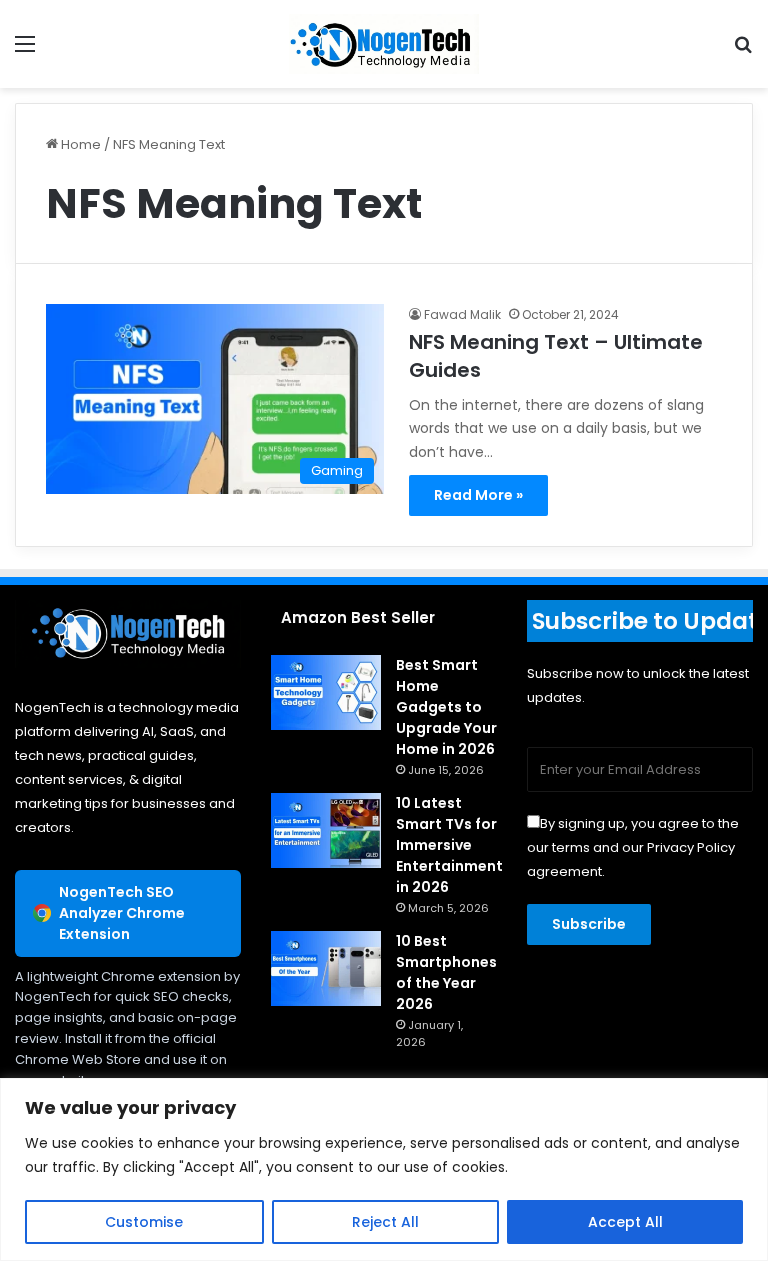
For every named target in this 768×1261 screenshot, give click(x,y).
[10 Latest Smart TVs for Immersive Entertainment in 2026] (326, 830)
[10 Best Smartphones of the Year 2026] (326, 968)
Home (79, 144)
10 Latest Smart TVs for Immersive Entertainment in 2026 (449, 845)
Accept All (625, 1222)
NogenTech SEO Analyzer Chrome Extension (122, 913)
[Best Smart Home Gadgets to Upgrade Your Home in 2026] (326, 692)
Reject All (385, 1222)
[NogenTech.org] (384, 44)
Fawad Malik (462, 314)
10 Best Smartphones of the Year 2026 (446, 972)
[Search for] (743, 51)
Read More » (478, 495)
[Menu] (25, 51)
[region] (384, 1169)
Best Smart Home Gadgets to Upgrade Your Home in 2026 (446, 707)
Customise (144, 1222)
